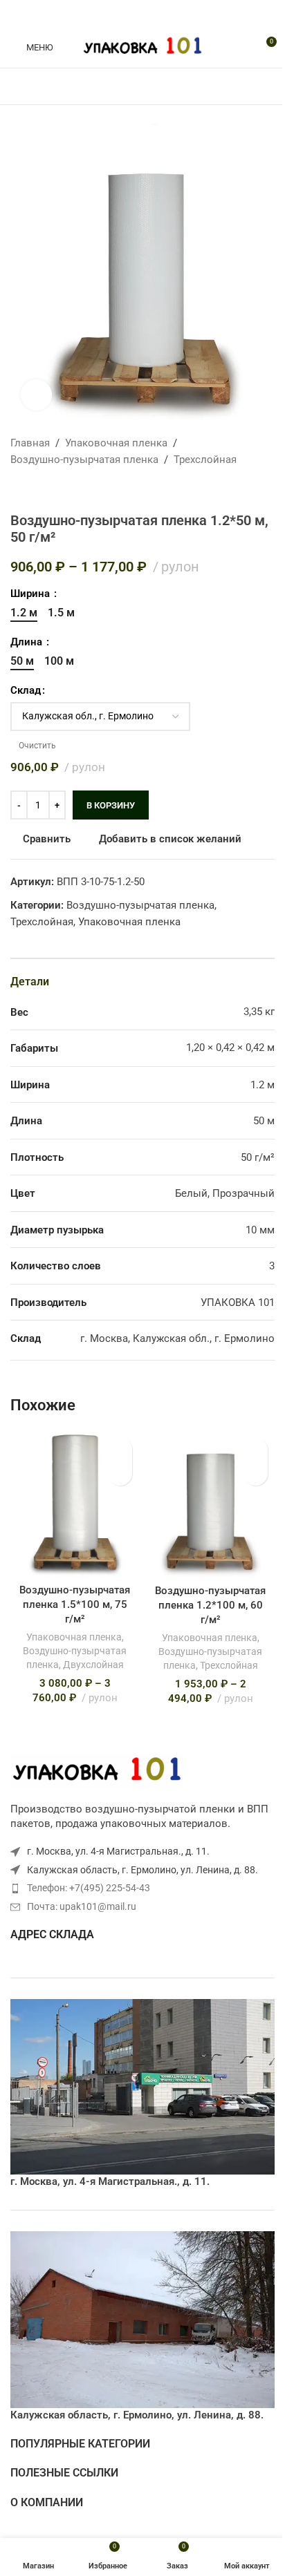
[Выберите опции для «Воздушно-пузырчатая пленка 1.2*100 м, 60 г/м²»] (256, 1474)
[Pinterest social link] (142, 13)
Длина (28, 642)
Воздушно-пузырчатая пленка (84, 460)
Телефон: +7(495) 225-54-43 (89, 1888)
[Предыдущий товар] (19, 490)
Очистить (37, 746)
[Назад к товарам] (35, 490)
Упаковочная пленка (116, 443)
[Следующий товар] (52, 490)
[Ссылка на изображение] (97, 1770)
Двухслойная (93, 1665)
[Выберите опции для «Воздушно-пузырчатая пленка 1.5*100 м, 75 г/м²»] (120, 1474)
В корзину (111, 805)
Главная (30, 443)
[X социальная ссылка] (126, 13)
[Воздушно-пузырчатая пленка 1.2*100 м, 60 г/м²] (210, 1504)
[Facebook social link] (109, 13)
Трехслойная (205, 460)
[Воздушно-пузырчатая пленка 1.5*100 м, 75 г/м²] (75, 1504)
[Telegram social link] (176, 13)
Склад (26, 690)
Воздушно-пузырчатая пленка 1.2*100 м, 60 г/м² (210, 1605)
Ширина (31, 594)
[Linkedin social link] (159, 13)
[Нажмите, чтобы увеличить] (36, 395)
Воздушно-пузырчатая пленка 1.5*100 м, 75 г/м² (75, 1604)
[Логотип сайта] (143, 46)
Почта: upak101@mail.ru (82, 1906)
